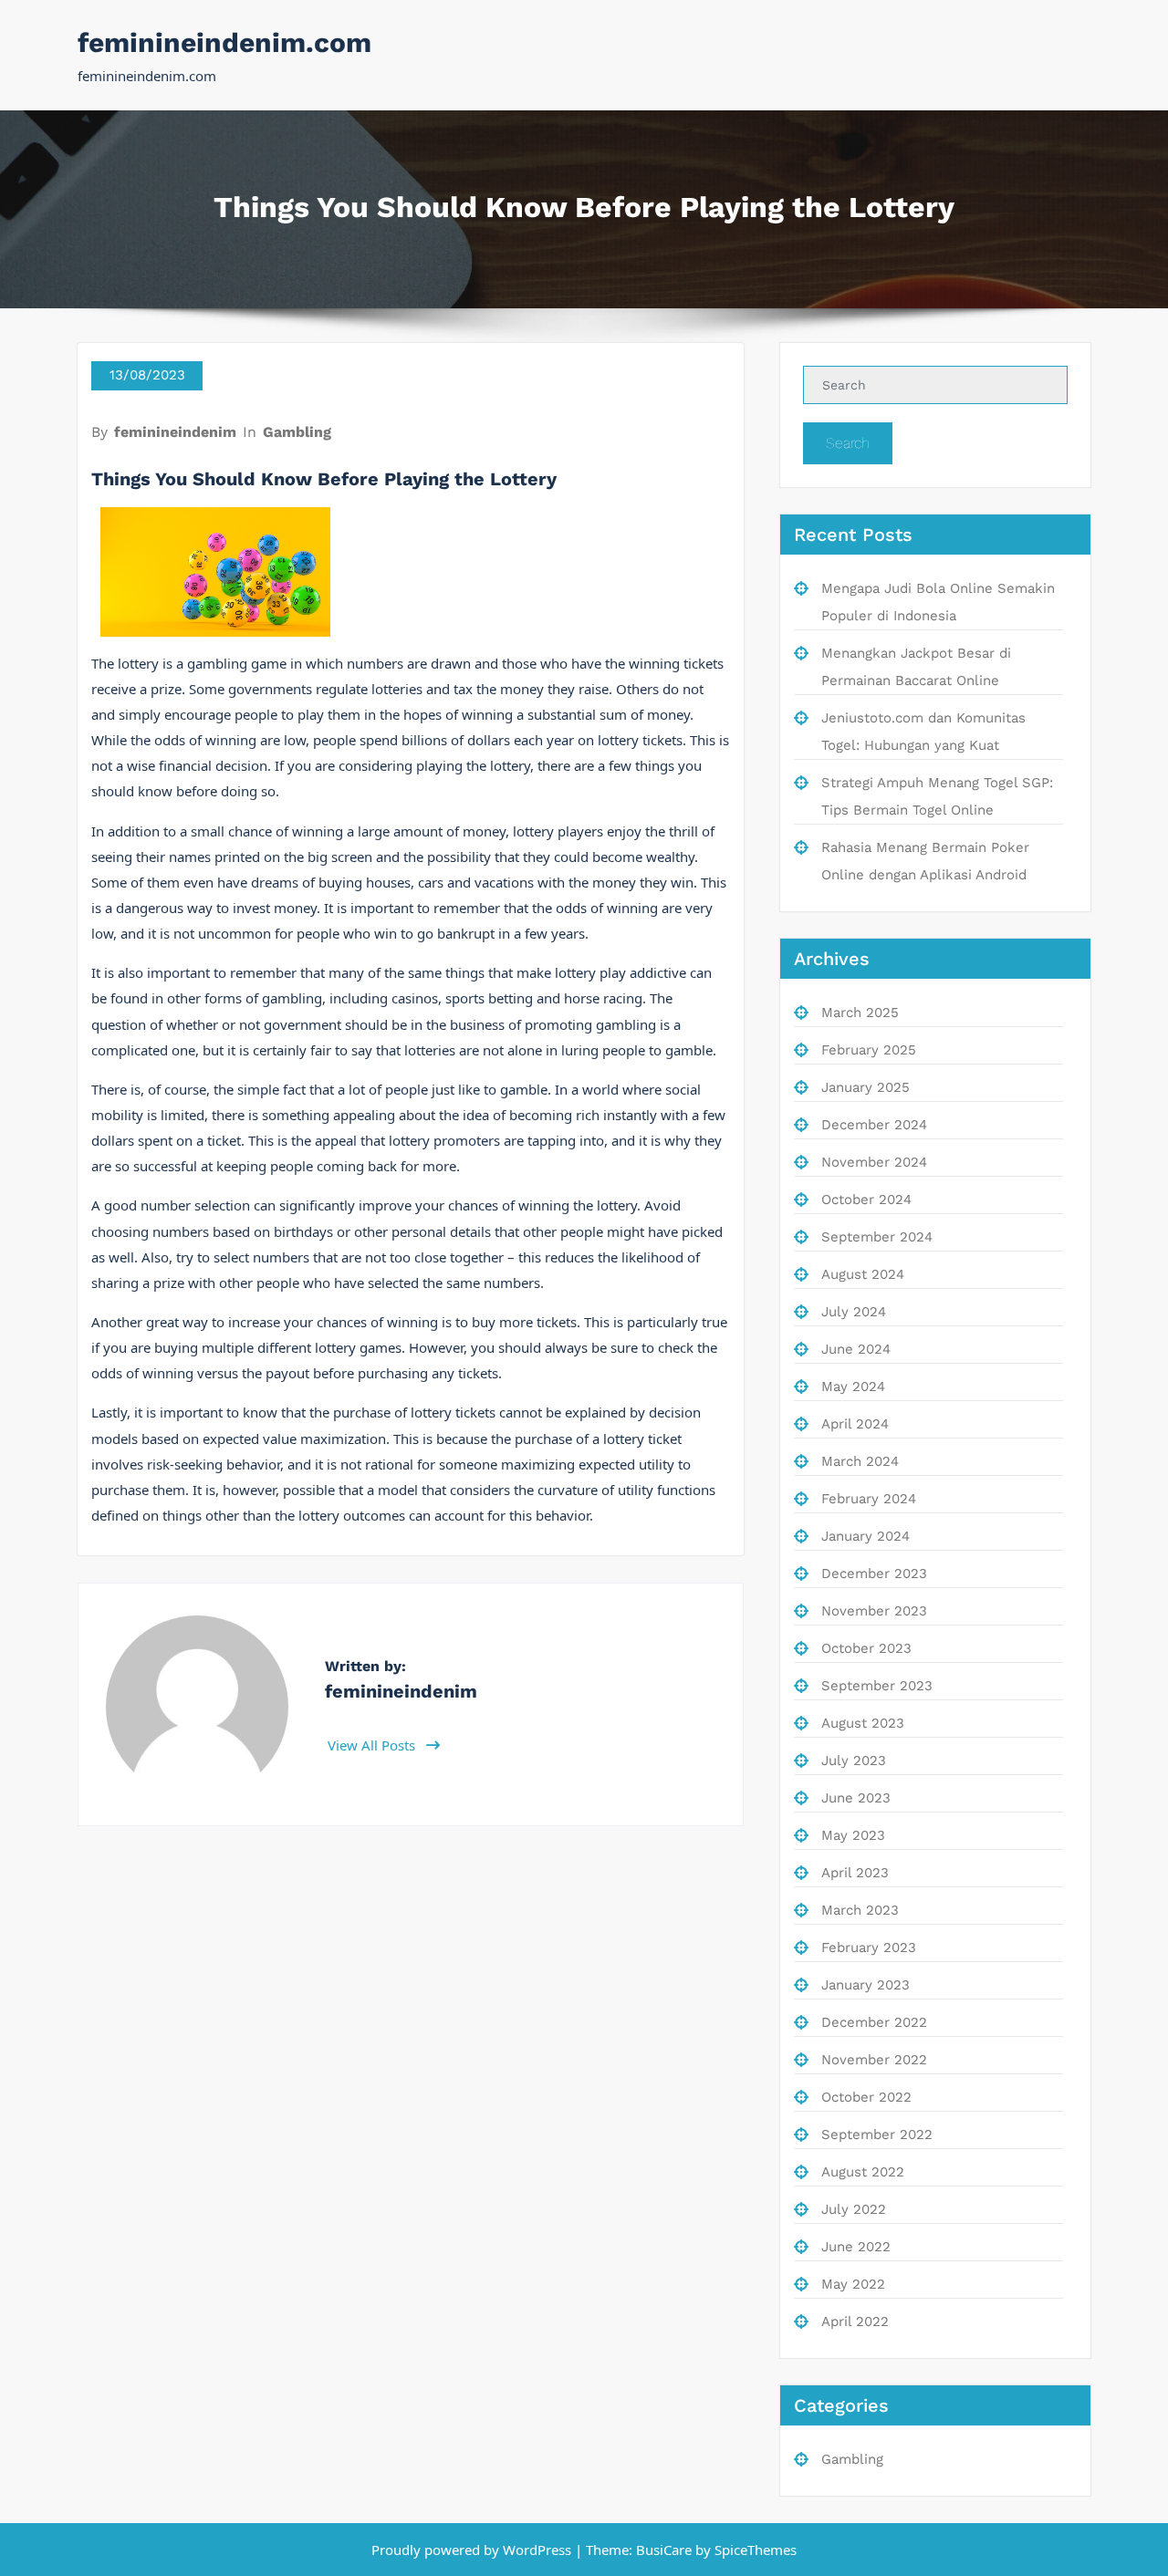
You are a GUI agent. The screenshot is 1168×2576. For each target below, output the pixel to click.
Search (848, 443)
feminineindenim (175, 432)
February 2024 (869, 1499)
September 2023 (877, 1686)
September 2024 (877, 1237)
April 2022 (855, 2322)
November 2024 (874, 1162)
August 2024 (863, 1274)
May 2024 (853, 1387)
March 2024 (860, 1461)
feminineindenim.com (224, 42)
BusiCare (666, 2550)
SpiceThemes (754, 2550)
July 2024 (854, 1312)
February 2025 (869, 1050)
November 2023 (874, 1611)
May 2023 (853, 1835)
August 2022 (863, 2172)
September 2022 (877, 2135)
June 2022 (856, 2247)
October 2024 (866, 1200)
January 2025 (866, 1087)
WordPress (537, 2550)
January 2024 (866, 1536)
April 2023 (855, 1873)
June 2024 (856, 1349)
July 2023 (854, 1761)
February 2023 (869, 1948)
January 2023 (866, 1985)
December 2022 (874, 2022)
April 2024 (855, 1424)
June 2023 (856, 1798)
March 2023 (860, 1910)
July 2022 (854, 2209)
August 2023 (863, 1723)
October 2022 (866, 2097)
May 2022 (853, 2284)
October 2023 (866, 1648)
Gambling (297, 432)
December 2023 (874, 1574)
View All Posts (373, 1745)
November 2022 (874, 2060)
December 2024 (874, 1125)
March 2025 (860, 1013)
